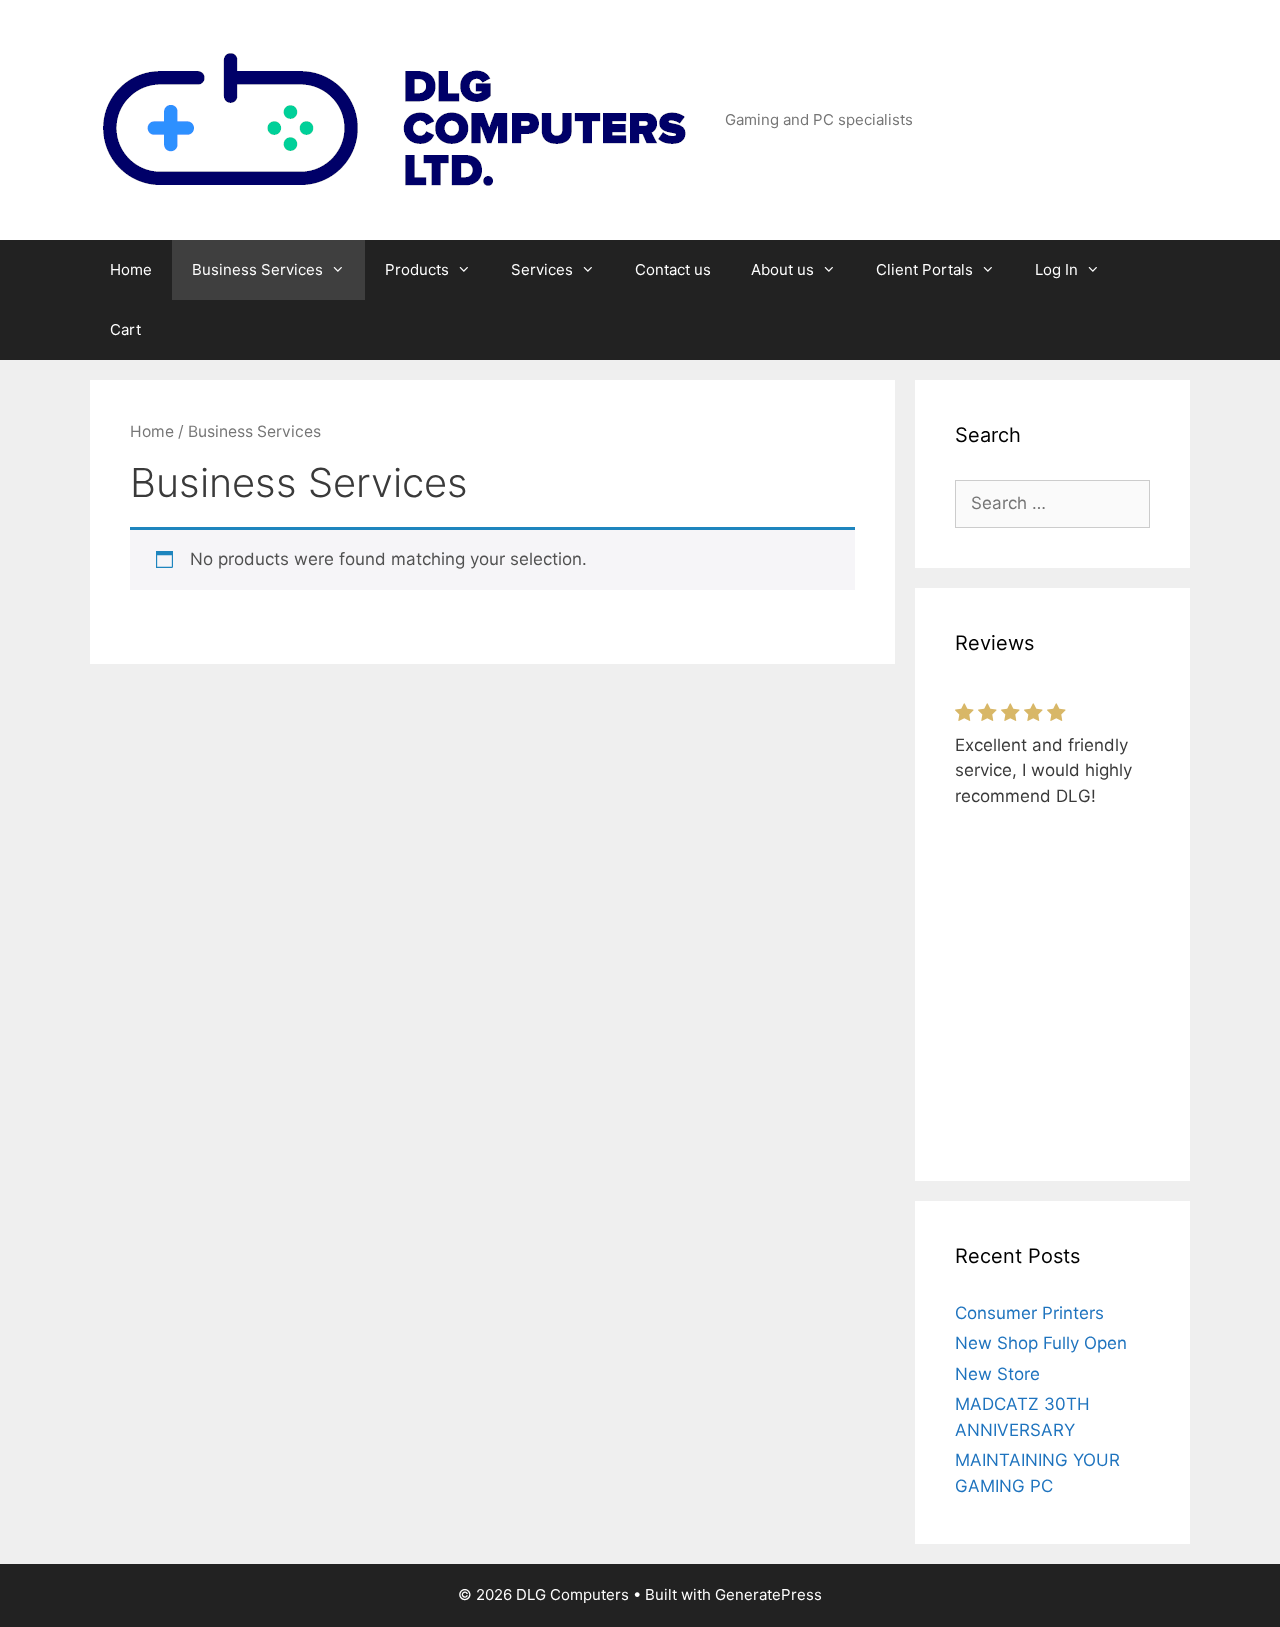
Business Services (257, 269)
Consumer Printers (1029, 1313)
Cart (125, 329)
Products (417, 269)
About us (782, 269)
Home (131, 269)
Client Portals (924, 269)
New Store (997, 1374)
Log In (1056, 269)
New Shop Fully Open (1041, 1343)
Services (542, 269)
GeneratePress (768, 1594)
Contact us (673, 269)
